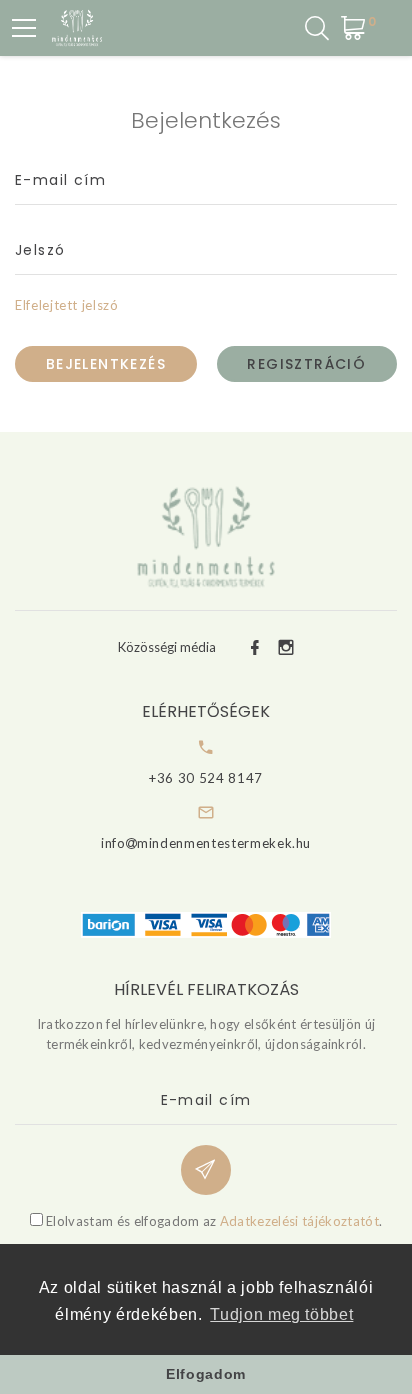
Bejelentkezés (106, 364)
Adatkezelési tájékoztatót (299, 1221)
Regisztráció (306, 364)
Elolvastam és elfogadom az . (213, 1221)
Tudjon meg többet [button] (281, 1314)
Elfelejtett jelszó (67, 305)
